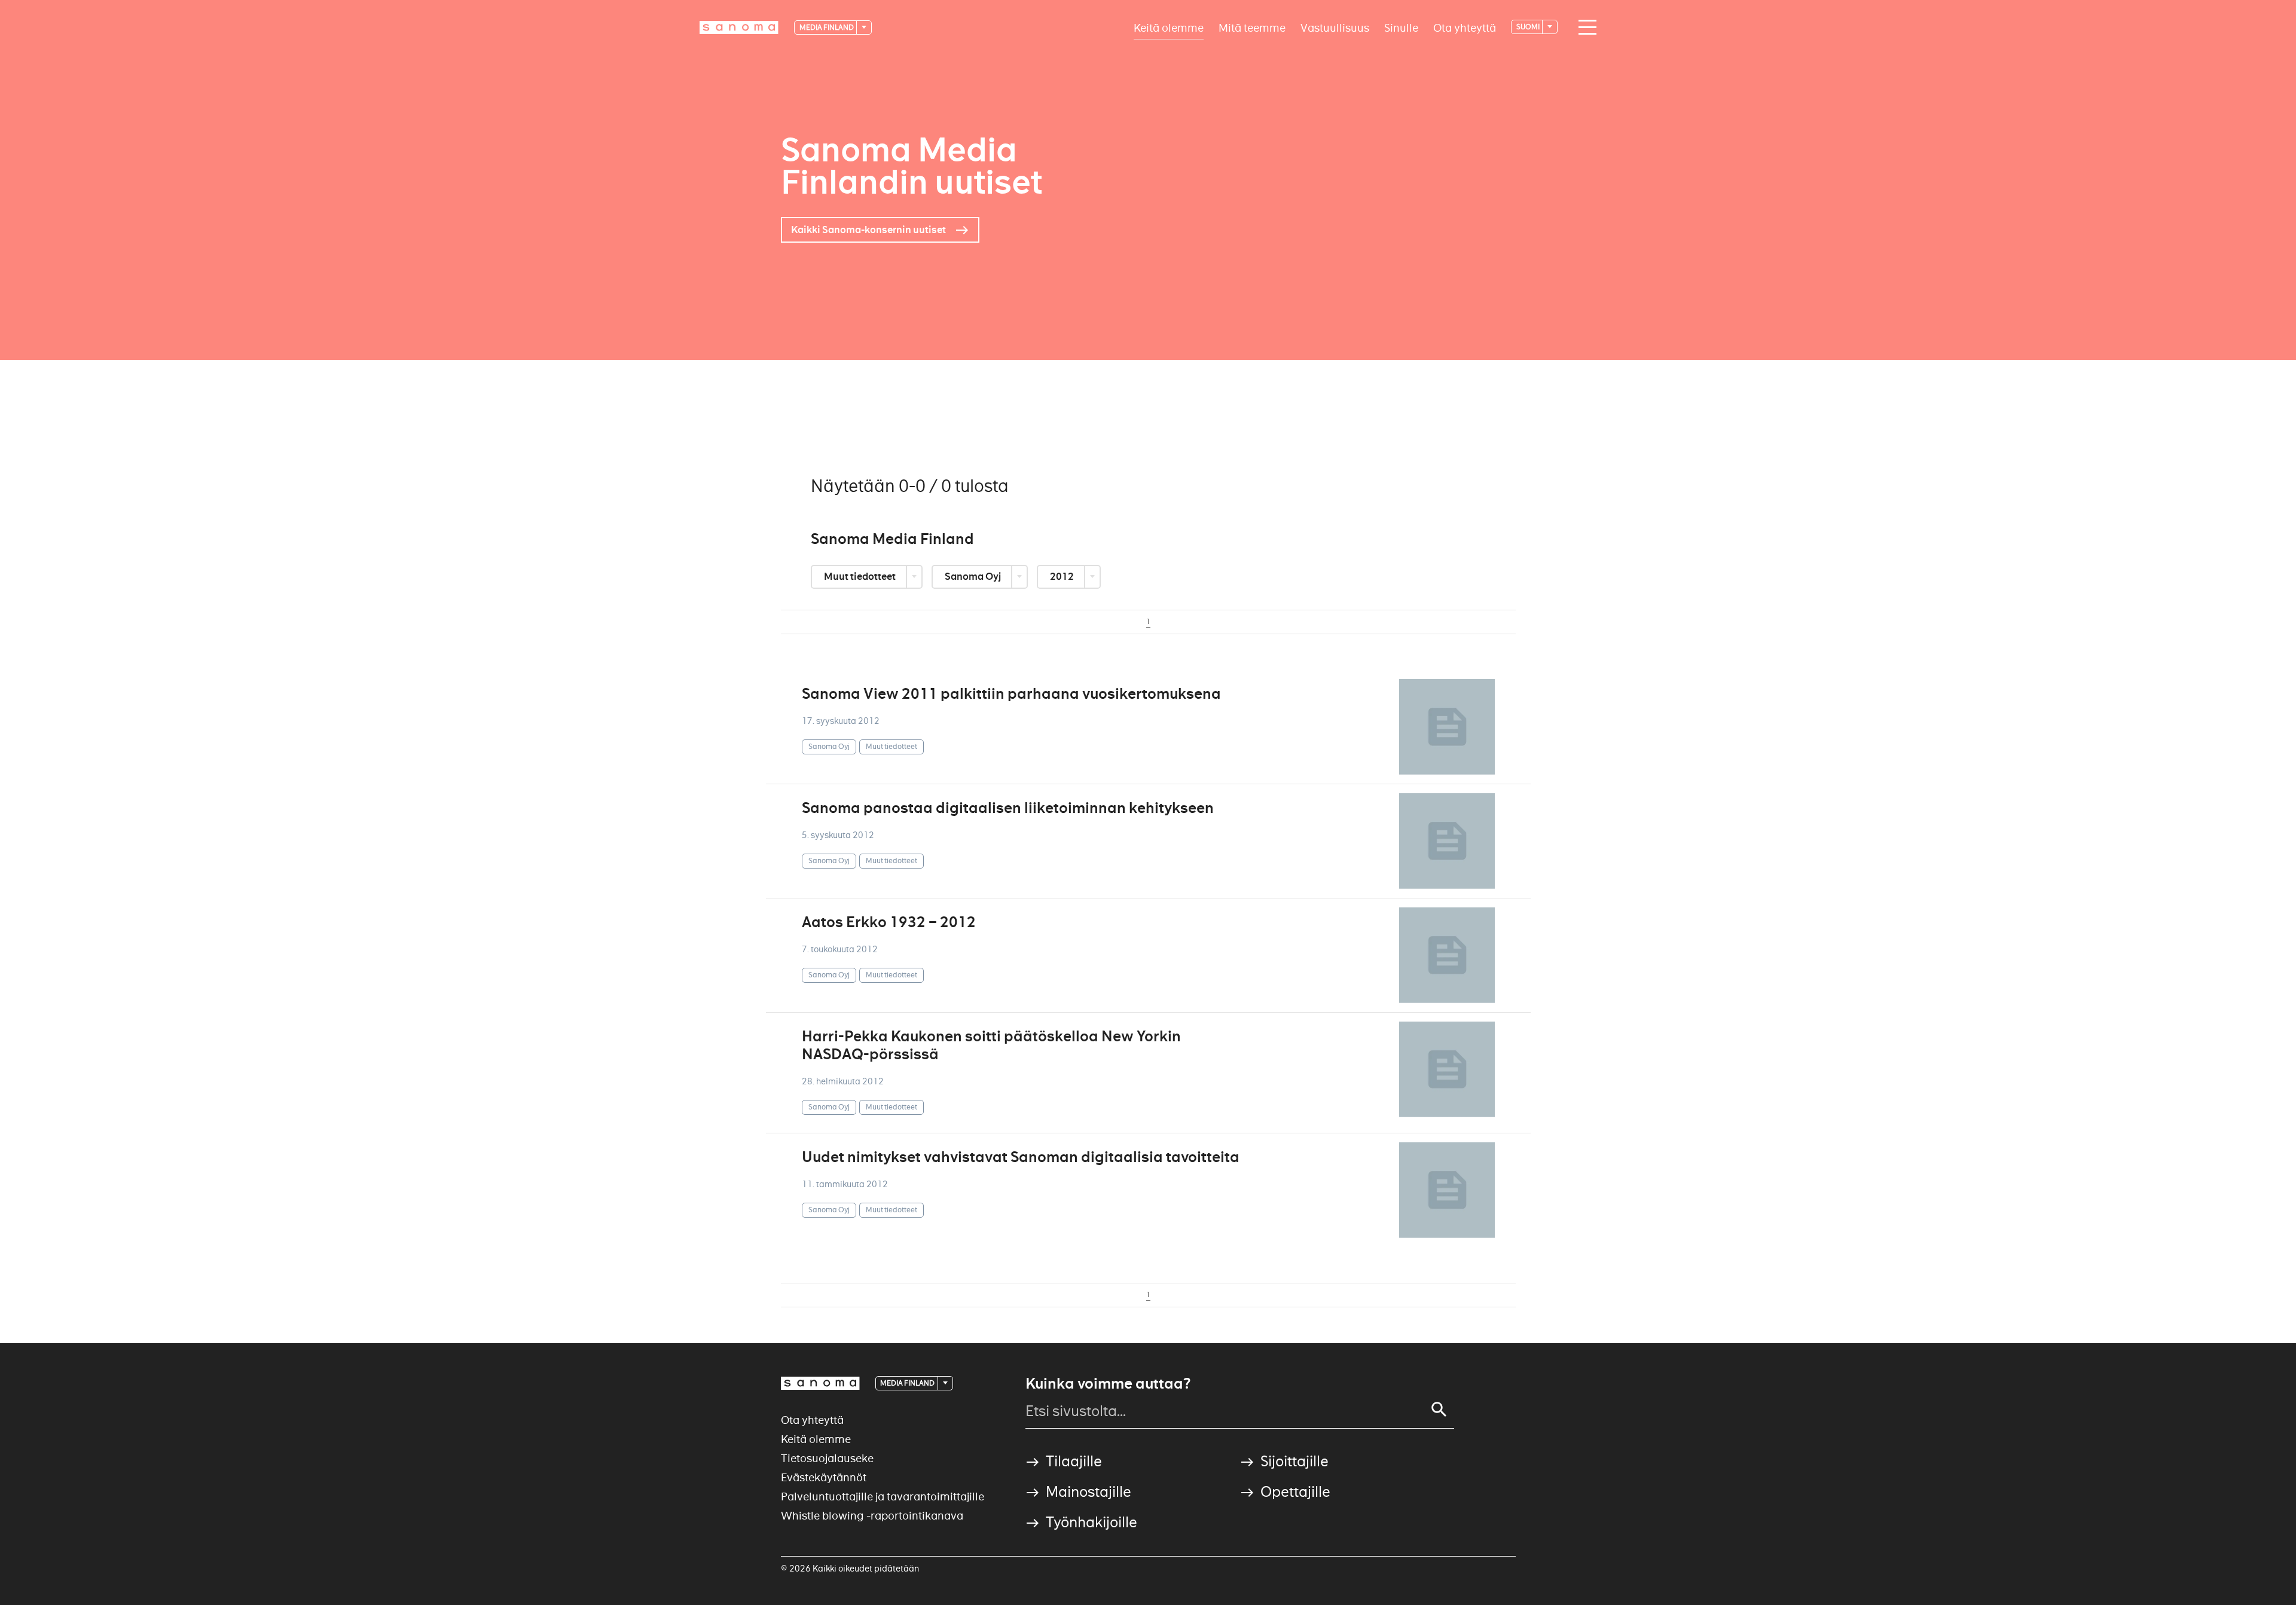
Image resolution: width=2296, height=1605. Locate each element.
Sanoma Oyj (974, 577)
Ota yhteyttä (1465, 27)
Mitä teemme (1252, 27)
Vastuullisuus (1335, 27)
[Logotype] (820, 1383)
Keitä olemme (1169, 27)
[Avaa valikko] (1584, 27)
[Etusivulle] (739, 27)
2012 (1063, 577)
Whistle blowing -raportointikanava (872, 1516)
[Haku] (1439, 1410)
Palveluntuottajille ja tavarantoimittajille (883, 1497)
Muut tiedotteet (861, 577)
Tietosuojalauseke (827, 1458)
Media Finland (827, 27)
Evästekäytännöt (824, 1477)
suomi (1529, 27)
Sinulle (1401, 27)
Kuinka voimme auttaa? (1108, 1384)
